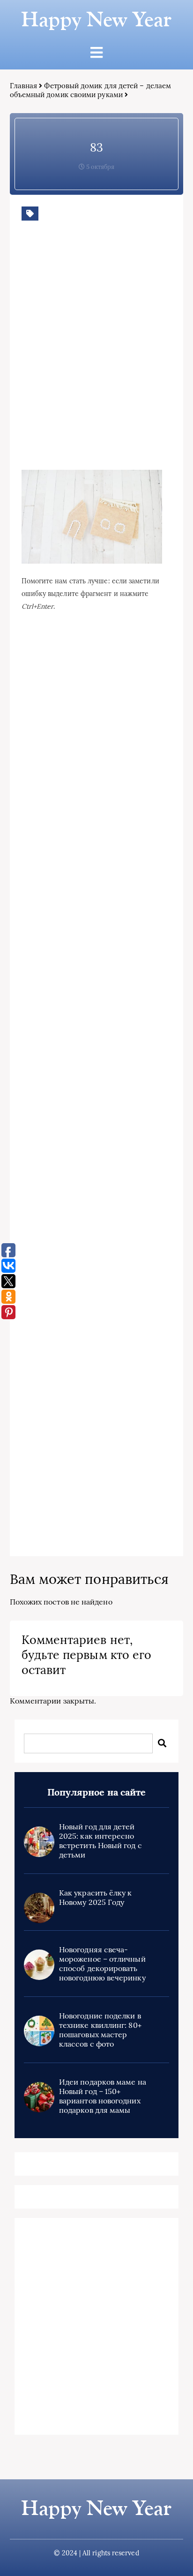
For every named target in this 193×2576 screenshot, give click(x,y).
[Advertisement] (96, 359)
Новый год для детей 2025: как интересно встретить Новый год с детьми (100, 1841)
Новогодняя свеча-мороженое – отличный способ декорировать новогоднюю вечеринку (102, 1964)
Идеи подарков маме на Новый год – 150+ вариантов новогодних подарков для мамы (103, 2096)
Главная (24, 86)
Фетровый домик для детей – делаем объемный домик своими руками (90, 90)
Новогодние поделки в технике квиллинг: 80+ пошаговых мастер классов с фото (100, 2030)
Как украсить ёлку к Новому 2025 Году (96, 1897)
